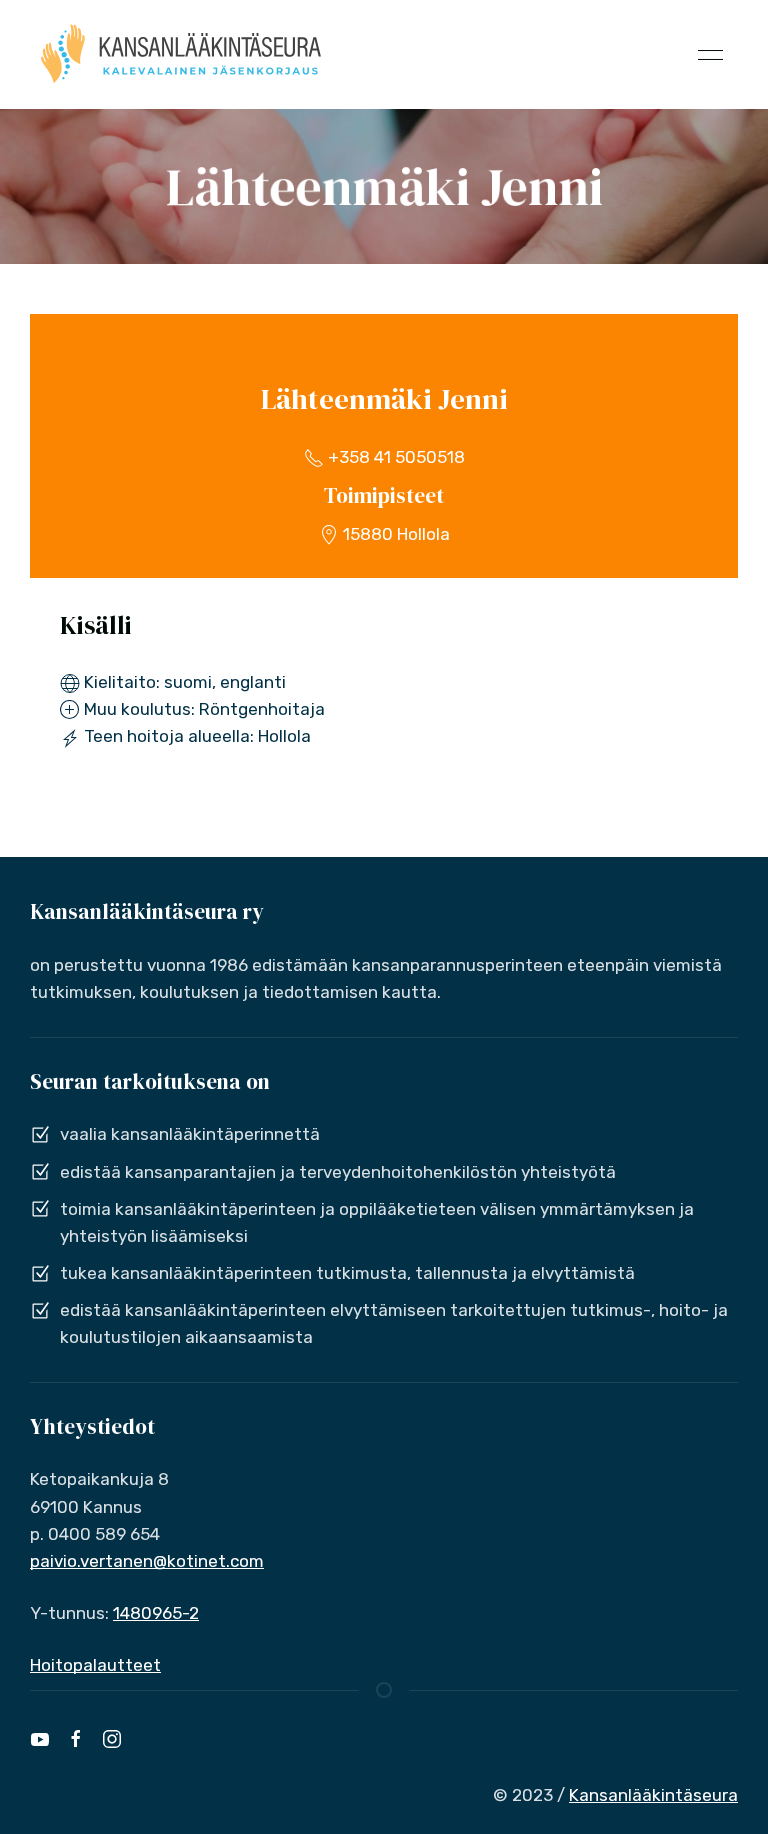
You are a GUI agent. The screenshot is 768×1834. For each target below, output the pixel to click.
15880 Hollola (394, 534)
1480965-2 (156, 1613)
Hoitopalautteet (95, 1665)
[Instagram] (112, 1739)
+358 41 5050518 (394, 457)
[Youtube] (40, 1739)
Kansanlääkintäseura (653, 1795)
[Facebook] (76, 1739)
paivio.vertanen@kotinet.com (147, 1561)
